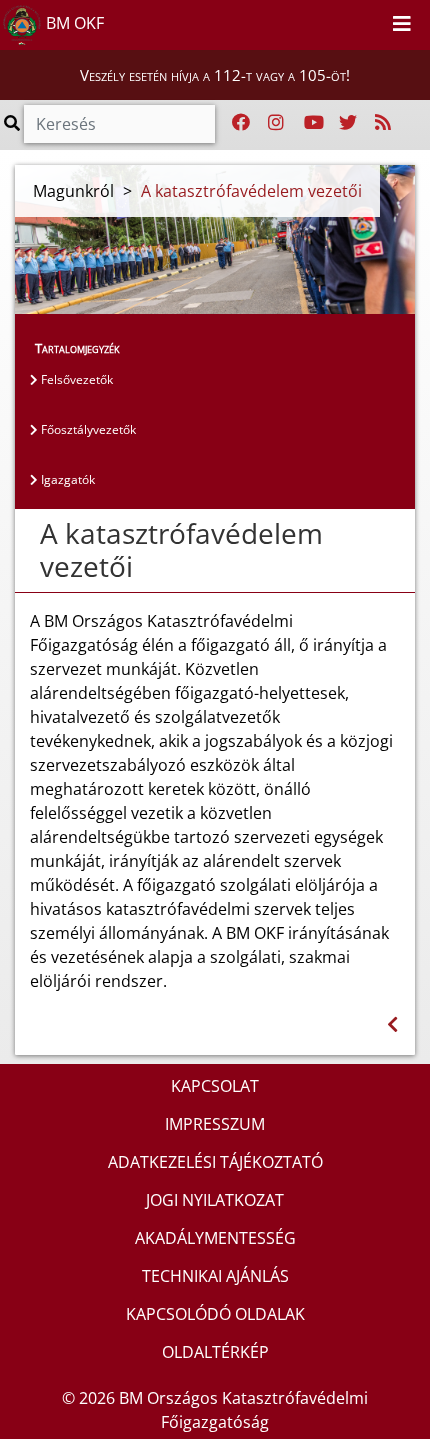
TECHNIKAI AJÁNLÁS (215, 1276)
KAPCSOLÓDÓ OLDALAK (215, 1314)
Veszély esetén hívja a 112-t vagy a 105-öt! (215, 75)
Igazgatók (66, 479)
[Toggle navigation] (402, 25)
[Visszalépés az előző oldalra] (392, 1024)
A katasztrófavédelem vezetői (251, 191)
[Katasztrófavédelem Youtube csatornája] (314, 123)
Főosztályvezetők (87, 429)
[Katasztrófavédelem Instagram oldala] (276, 123)
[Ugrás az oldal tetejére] (30, 534)
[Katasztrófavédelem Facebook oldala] (241, 123)
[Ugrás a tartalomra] (348, 21)
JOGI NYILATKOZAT (215, 1200)
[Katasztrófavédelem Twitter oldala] (348, 123)
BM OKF (73, 23)
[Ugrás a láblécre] (370, 21)
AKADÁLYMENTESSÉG (215, 1238)
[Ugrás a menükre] (326, 21)
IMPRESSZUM (215, 1124)
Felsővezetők (75, 379)
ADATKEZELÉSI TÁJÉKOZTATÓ (215, 1162)
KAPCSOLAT (215, 1086)
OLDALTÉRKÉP (215, 1352)
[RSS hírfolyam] (383, 123)
